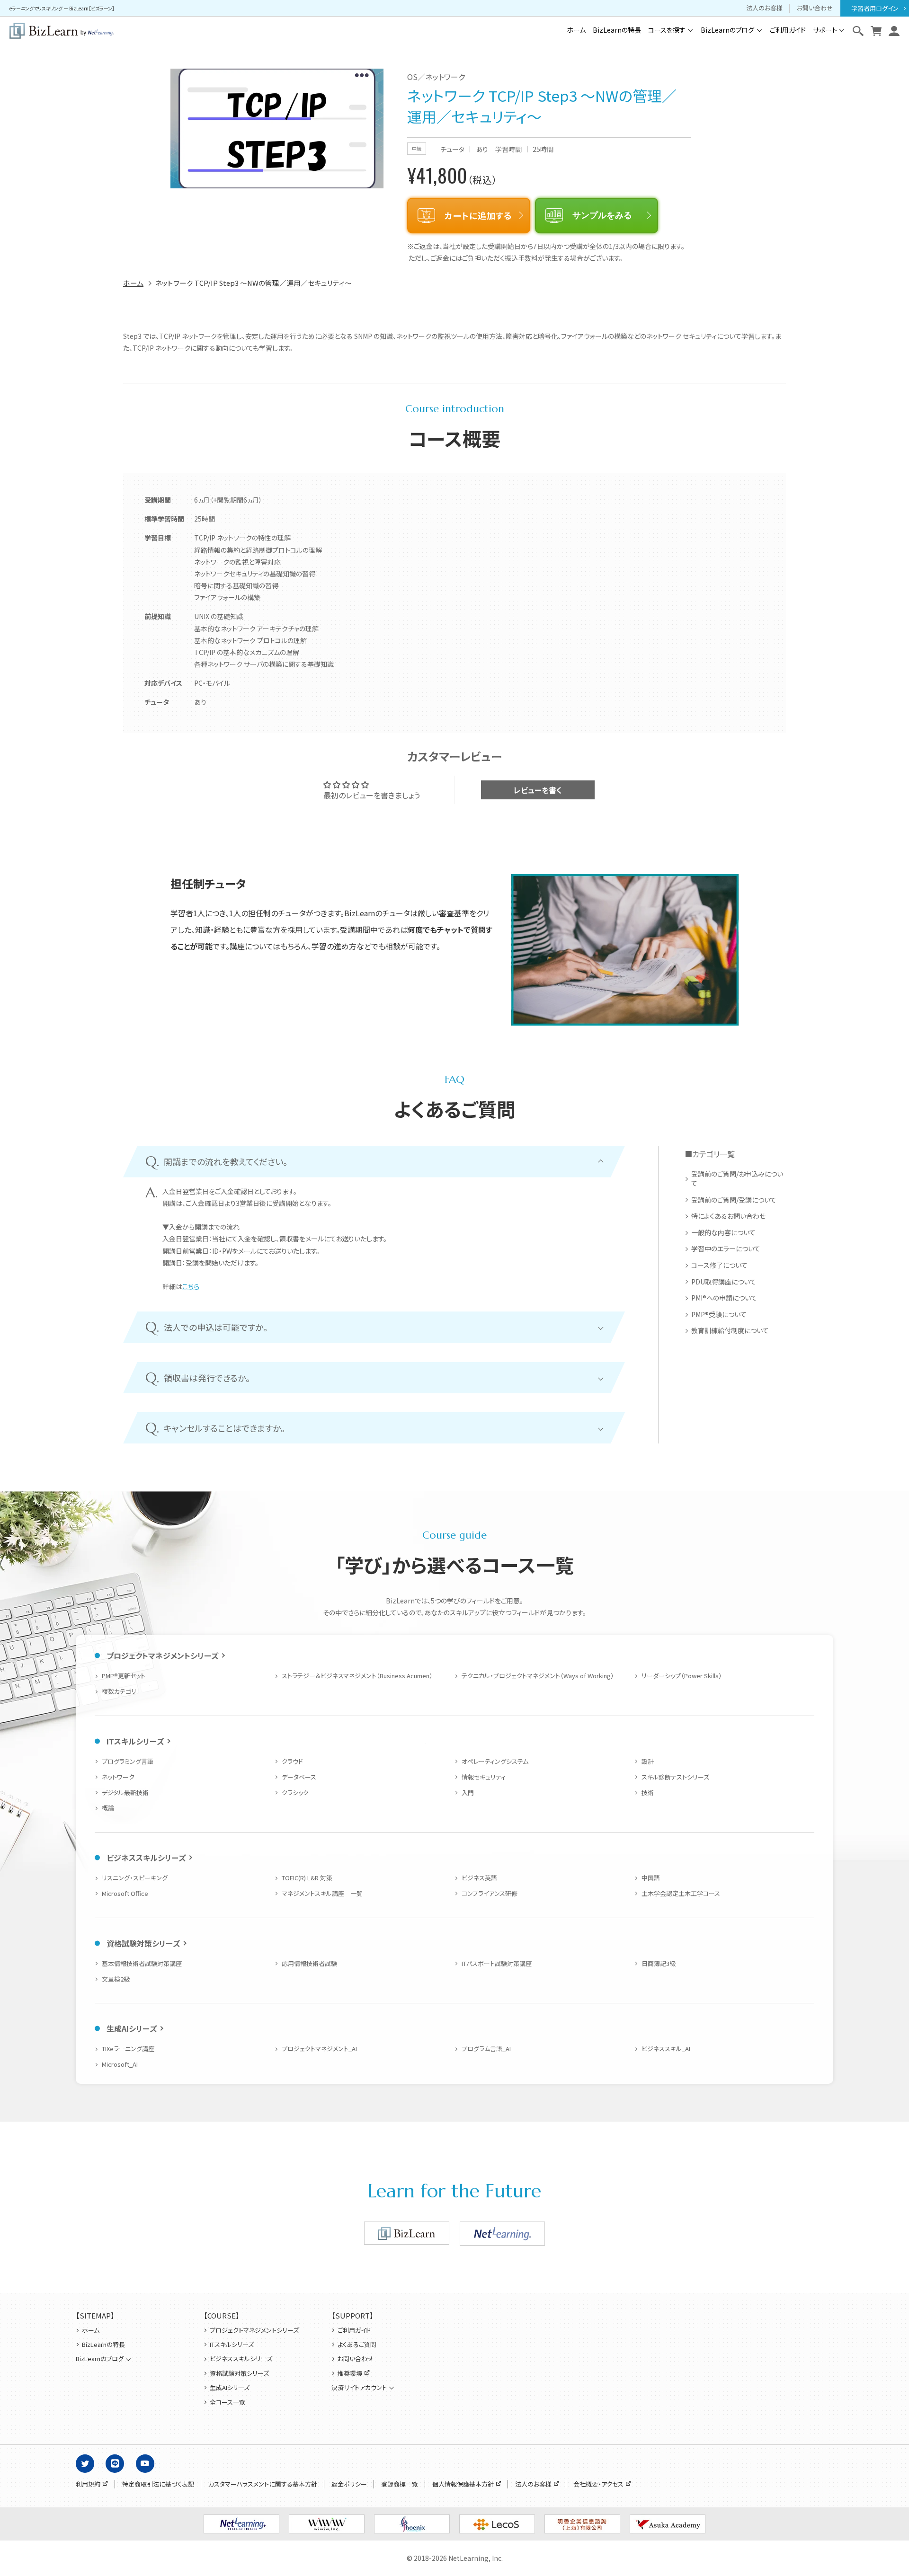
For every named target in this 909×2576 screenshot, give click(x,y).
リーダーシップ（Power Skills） (682, 1676)
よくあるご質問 (357, 2345)
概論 (108, 1808)
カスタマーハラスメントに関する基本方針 (263, 2484)
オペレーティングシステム (495, 1761)
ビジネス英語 (479, 1878)
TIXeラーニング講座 (128, 2049)
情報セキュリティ (484, 1777)
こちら (191, 1286)
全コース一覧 (227, 2402)
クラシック (295, 1793)
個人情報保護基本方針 (463, 2484)
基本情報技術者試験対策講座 (142, 1963)
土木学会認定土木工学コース (681, 1893)
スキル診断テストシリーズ (675, 1777)
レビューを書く (538, 790)
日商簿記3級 (659, 1963)
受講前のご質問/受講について (734, 1200)
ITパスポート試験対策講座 (497, 1963)
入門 (468, 1793)
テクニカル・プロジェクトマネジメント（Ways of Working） (538, 1676)
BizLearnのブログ (727, 30)
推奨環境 (350, 2373)
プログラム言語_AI (486, 2049)
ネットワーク (118, 1777)
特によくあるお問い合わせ (728, 1216)
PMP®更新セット (124, 1676)
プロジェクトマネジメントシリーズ (162, 1655)
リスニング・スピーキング (135, 1878)
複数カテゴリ (119, 1691)
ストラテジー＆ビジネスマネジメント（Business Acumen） (357, 1676)
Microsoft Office (125, 1893)
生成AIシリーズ (132, 2028)
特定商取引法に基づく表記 (158, 2484)
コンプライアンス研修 (490, 1893)
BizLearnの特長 (617, 30)
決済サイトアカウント (359, 2388)
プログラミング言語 (128, 1761)
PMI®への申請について (724, 1298)
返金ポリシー (349, 2484)
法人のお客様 (764, 8)
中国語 (651, 1878)
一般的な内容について (723, 1233)
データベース (299, 1777)
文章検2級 (116, 1979)
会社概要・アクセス (598, 2484)
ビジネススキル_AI (666, 2049)
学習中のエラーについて (726, 1249)
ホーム (576, 30)
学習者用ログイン (875, 8)
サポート (825, 30)
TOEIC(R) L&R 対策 (307, 1878)
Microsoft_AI (120, 2064)
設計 (648, 1761)
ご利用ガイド (788, 30)
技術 (648, 1793)
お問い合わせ (815, 8)
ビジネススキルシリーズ (146, 1858)
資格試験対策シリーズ (143, 1943)
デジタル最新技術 (125, 1793)
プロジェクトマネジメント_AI (319, 2049)
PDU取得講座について (724, 1282)
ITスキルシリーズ (135, 1741)
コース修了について (719, 1265)
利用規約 (88, 2484)
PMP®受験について (719, 1315)
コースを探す (667, 30)
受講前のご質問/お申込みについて (737, 1179)
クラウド (292, 1761)
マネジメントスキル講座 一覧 (322, 1893)
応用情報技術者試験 (309, 1963)
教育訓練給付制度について (730, 1331)
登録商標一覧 (400, 2484)
